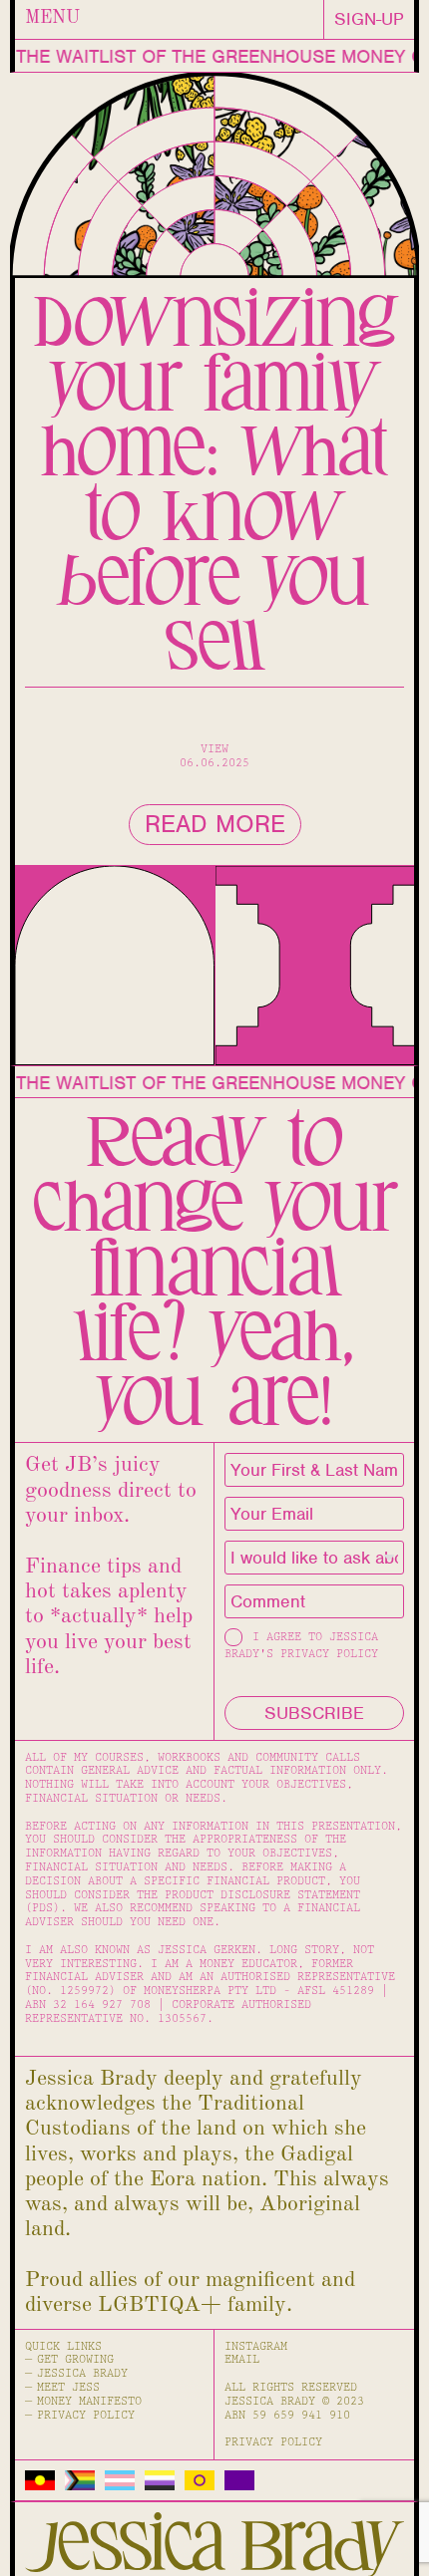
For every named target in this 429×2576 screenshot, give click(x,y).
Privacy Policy (86, 2415)
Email (242, 2359)
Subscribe (314, 1713)
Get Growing (75, 2359)
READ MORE (215, 824)
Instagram (256, 2346)
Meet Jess (68, 2387)
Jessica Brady (82, 2373)
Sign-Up (369, 19)
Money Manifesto (89, 2401)
